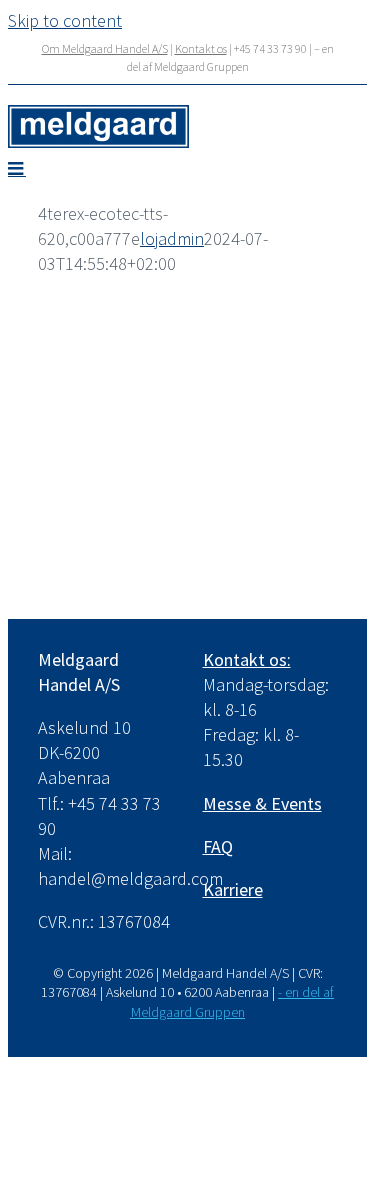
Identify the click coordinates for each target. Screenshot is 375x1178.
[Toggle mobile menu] (17, 168)
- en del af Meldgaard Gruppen (233, 1002)
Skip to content (65, 20)
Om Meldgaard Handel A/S (105, 48)
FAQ (218, 846)
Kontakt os (201, 48)
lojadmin (172, 238)
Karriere (233, 889)
